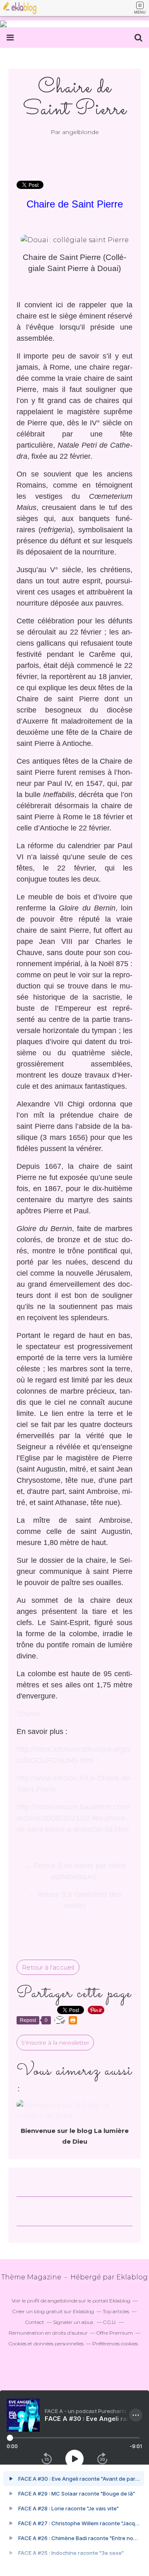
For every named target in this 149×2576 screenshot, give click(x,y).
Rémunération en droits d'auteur (48, 2333)
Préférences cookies (115, 2344)
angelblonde (62, 2301)
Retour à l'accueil (48, 1967)
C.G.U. (110, 2322)
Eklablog (132, 2277)
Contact (35, 2322)
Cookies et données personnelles (46, 2344)
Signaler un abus (74, 2322)
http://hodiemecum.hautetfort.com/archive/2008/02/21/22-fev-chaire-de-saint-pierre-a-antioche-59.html (73, 1818)
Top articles (116, 2311)
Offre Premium (115, 2333)
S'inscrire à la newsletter (55, 2043)
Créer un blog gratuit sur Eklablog (53, 2311)
